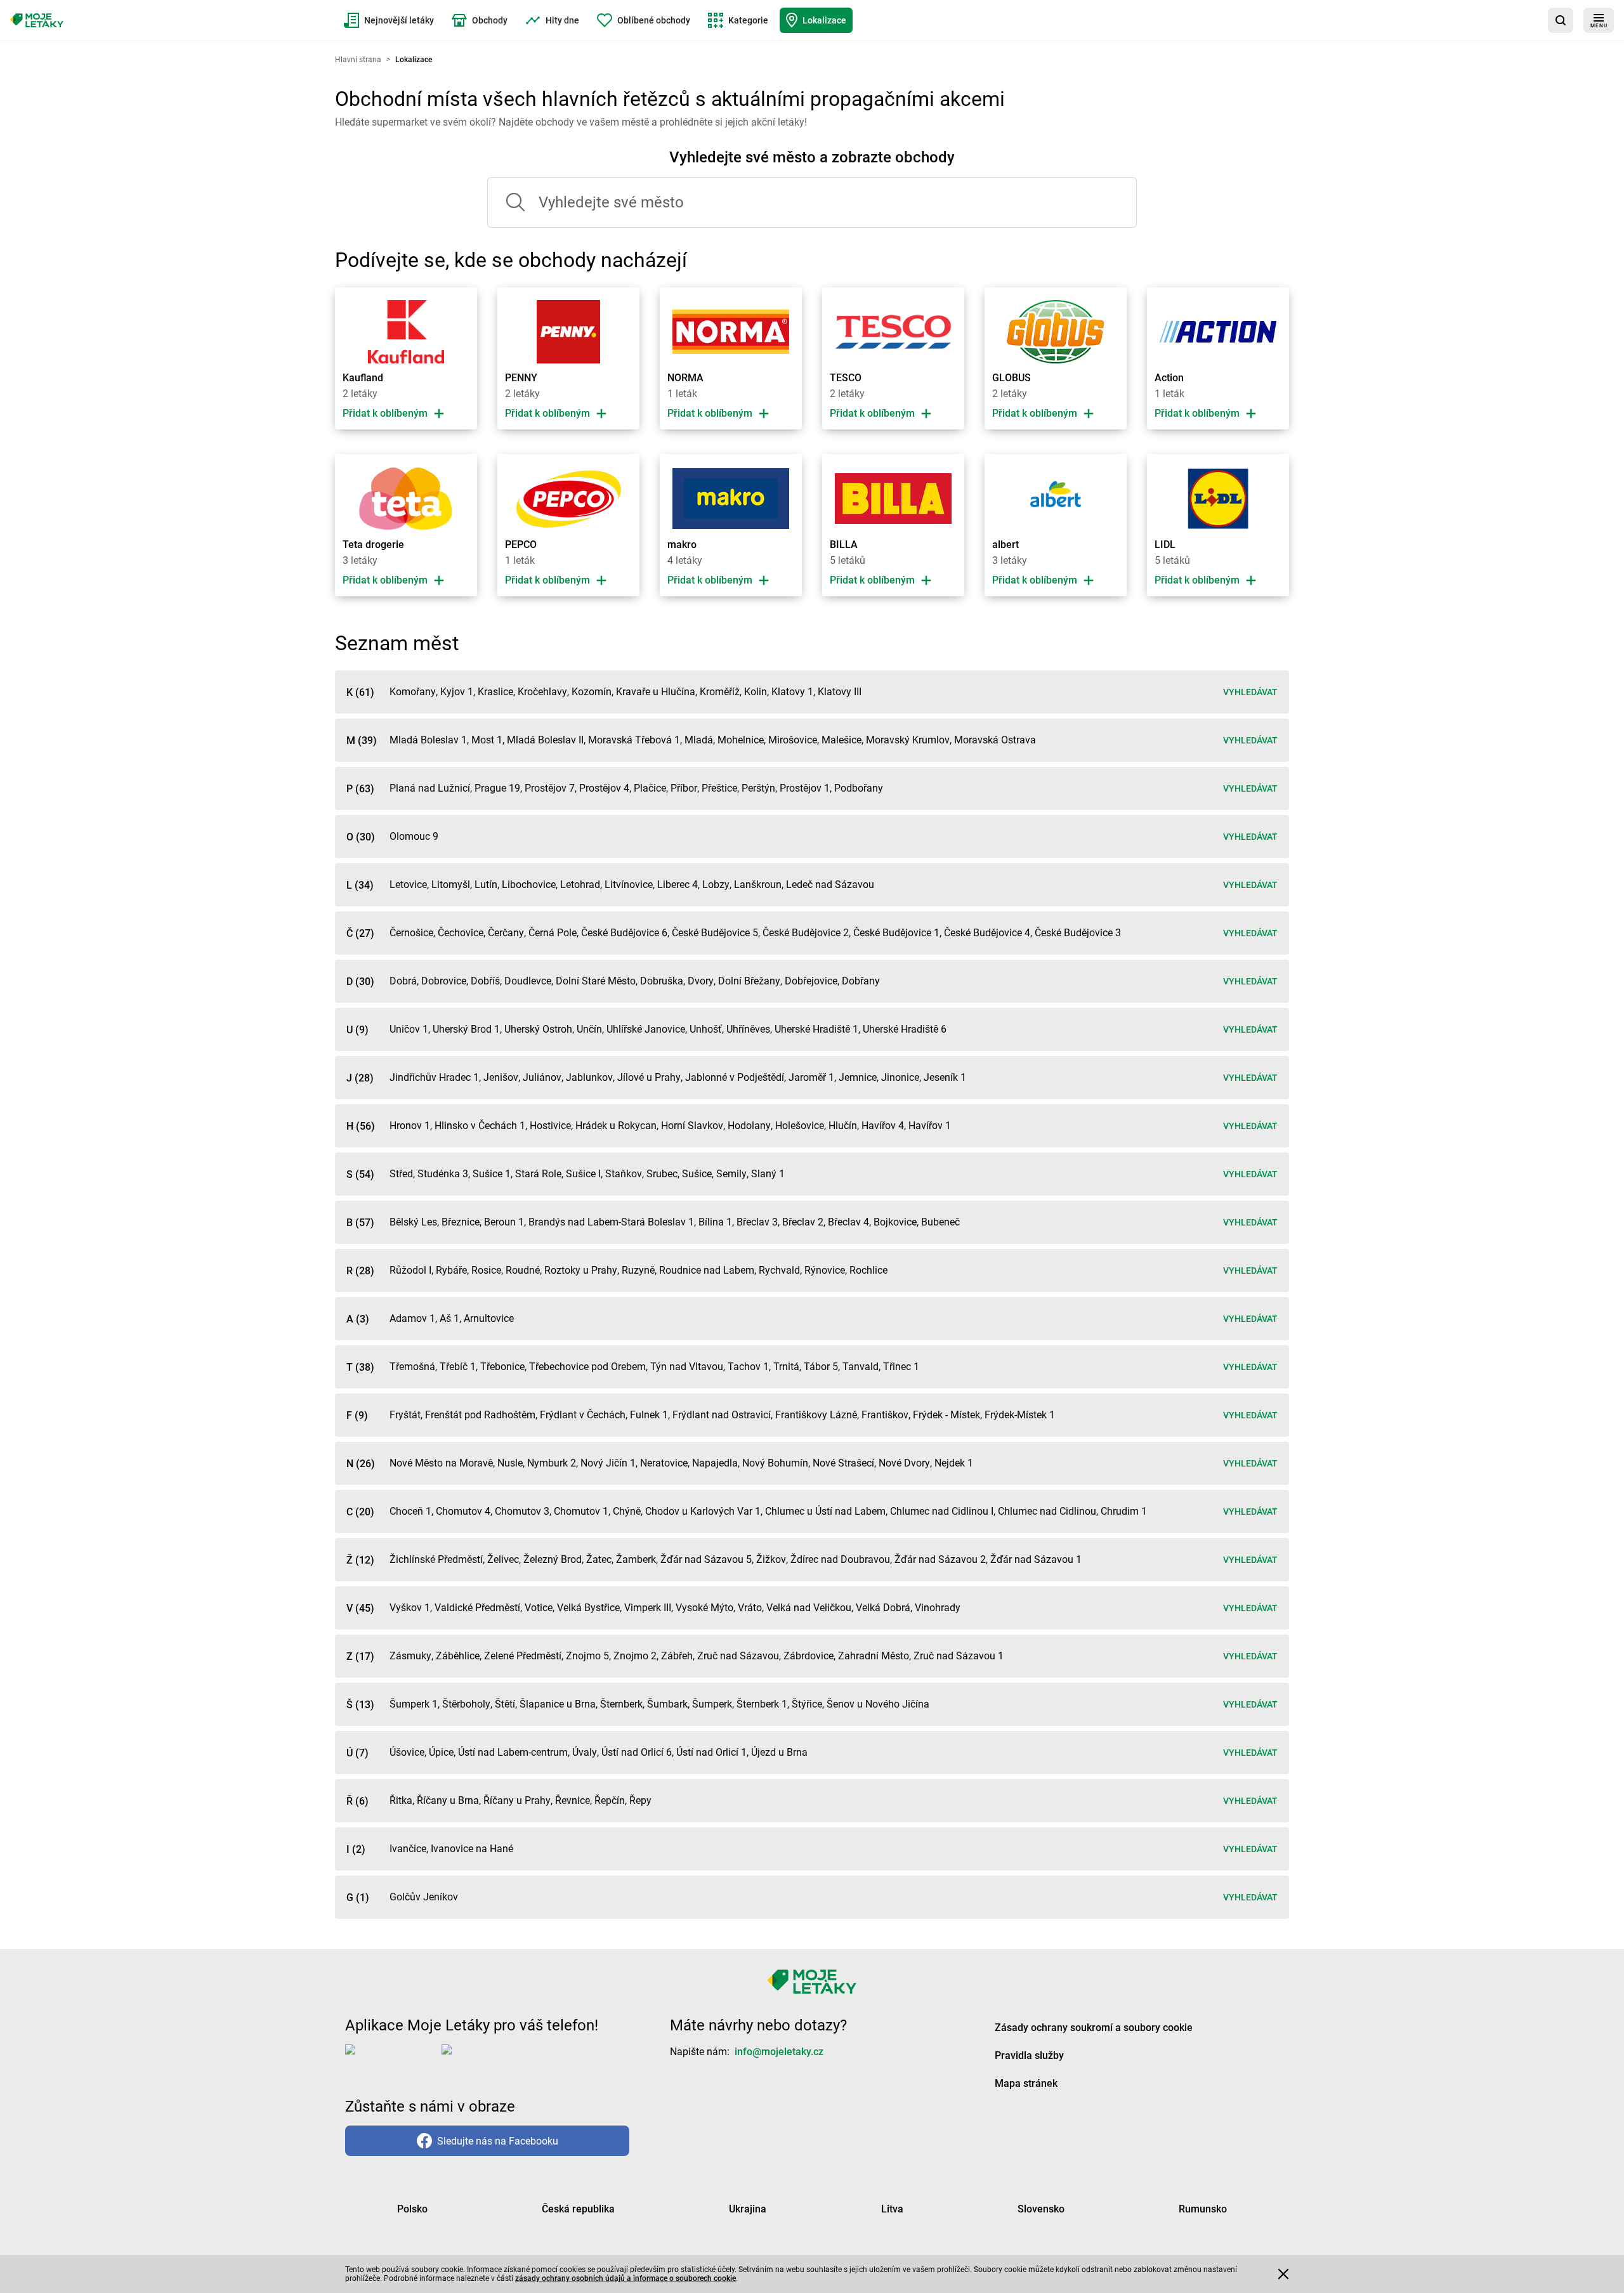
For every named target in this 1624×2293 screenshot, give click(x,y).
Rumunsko (1203, 2209)
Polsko (412, 2209)
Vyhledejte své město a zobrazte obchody (812, 157)
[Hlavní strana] (37, 20)
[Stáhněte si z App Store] (391, 2060)
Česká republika (578, 2209)
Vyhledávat (1250, 692)
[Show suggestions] (507, 202)
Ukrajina (748, 2209)
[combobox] (812, 202)
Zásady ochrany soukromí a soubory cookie (1094, 2028)
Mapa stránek (1026, 2083)
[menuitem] (389, 20)
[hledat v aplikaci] (1561, 20)
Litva (892, 2209)
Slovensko (1041, 2209)
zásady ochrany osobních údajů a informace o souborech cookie (625, 2278)
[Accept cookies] (1283, 2274)
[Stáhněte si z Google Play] (492, 2060)
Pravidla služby (1029, 2055)
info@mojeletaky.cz (779, 2052)
